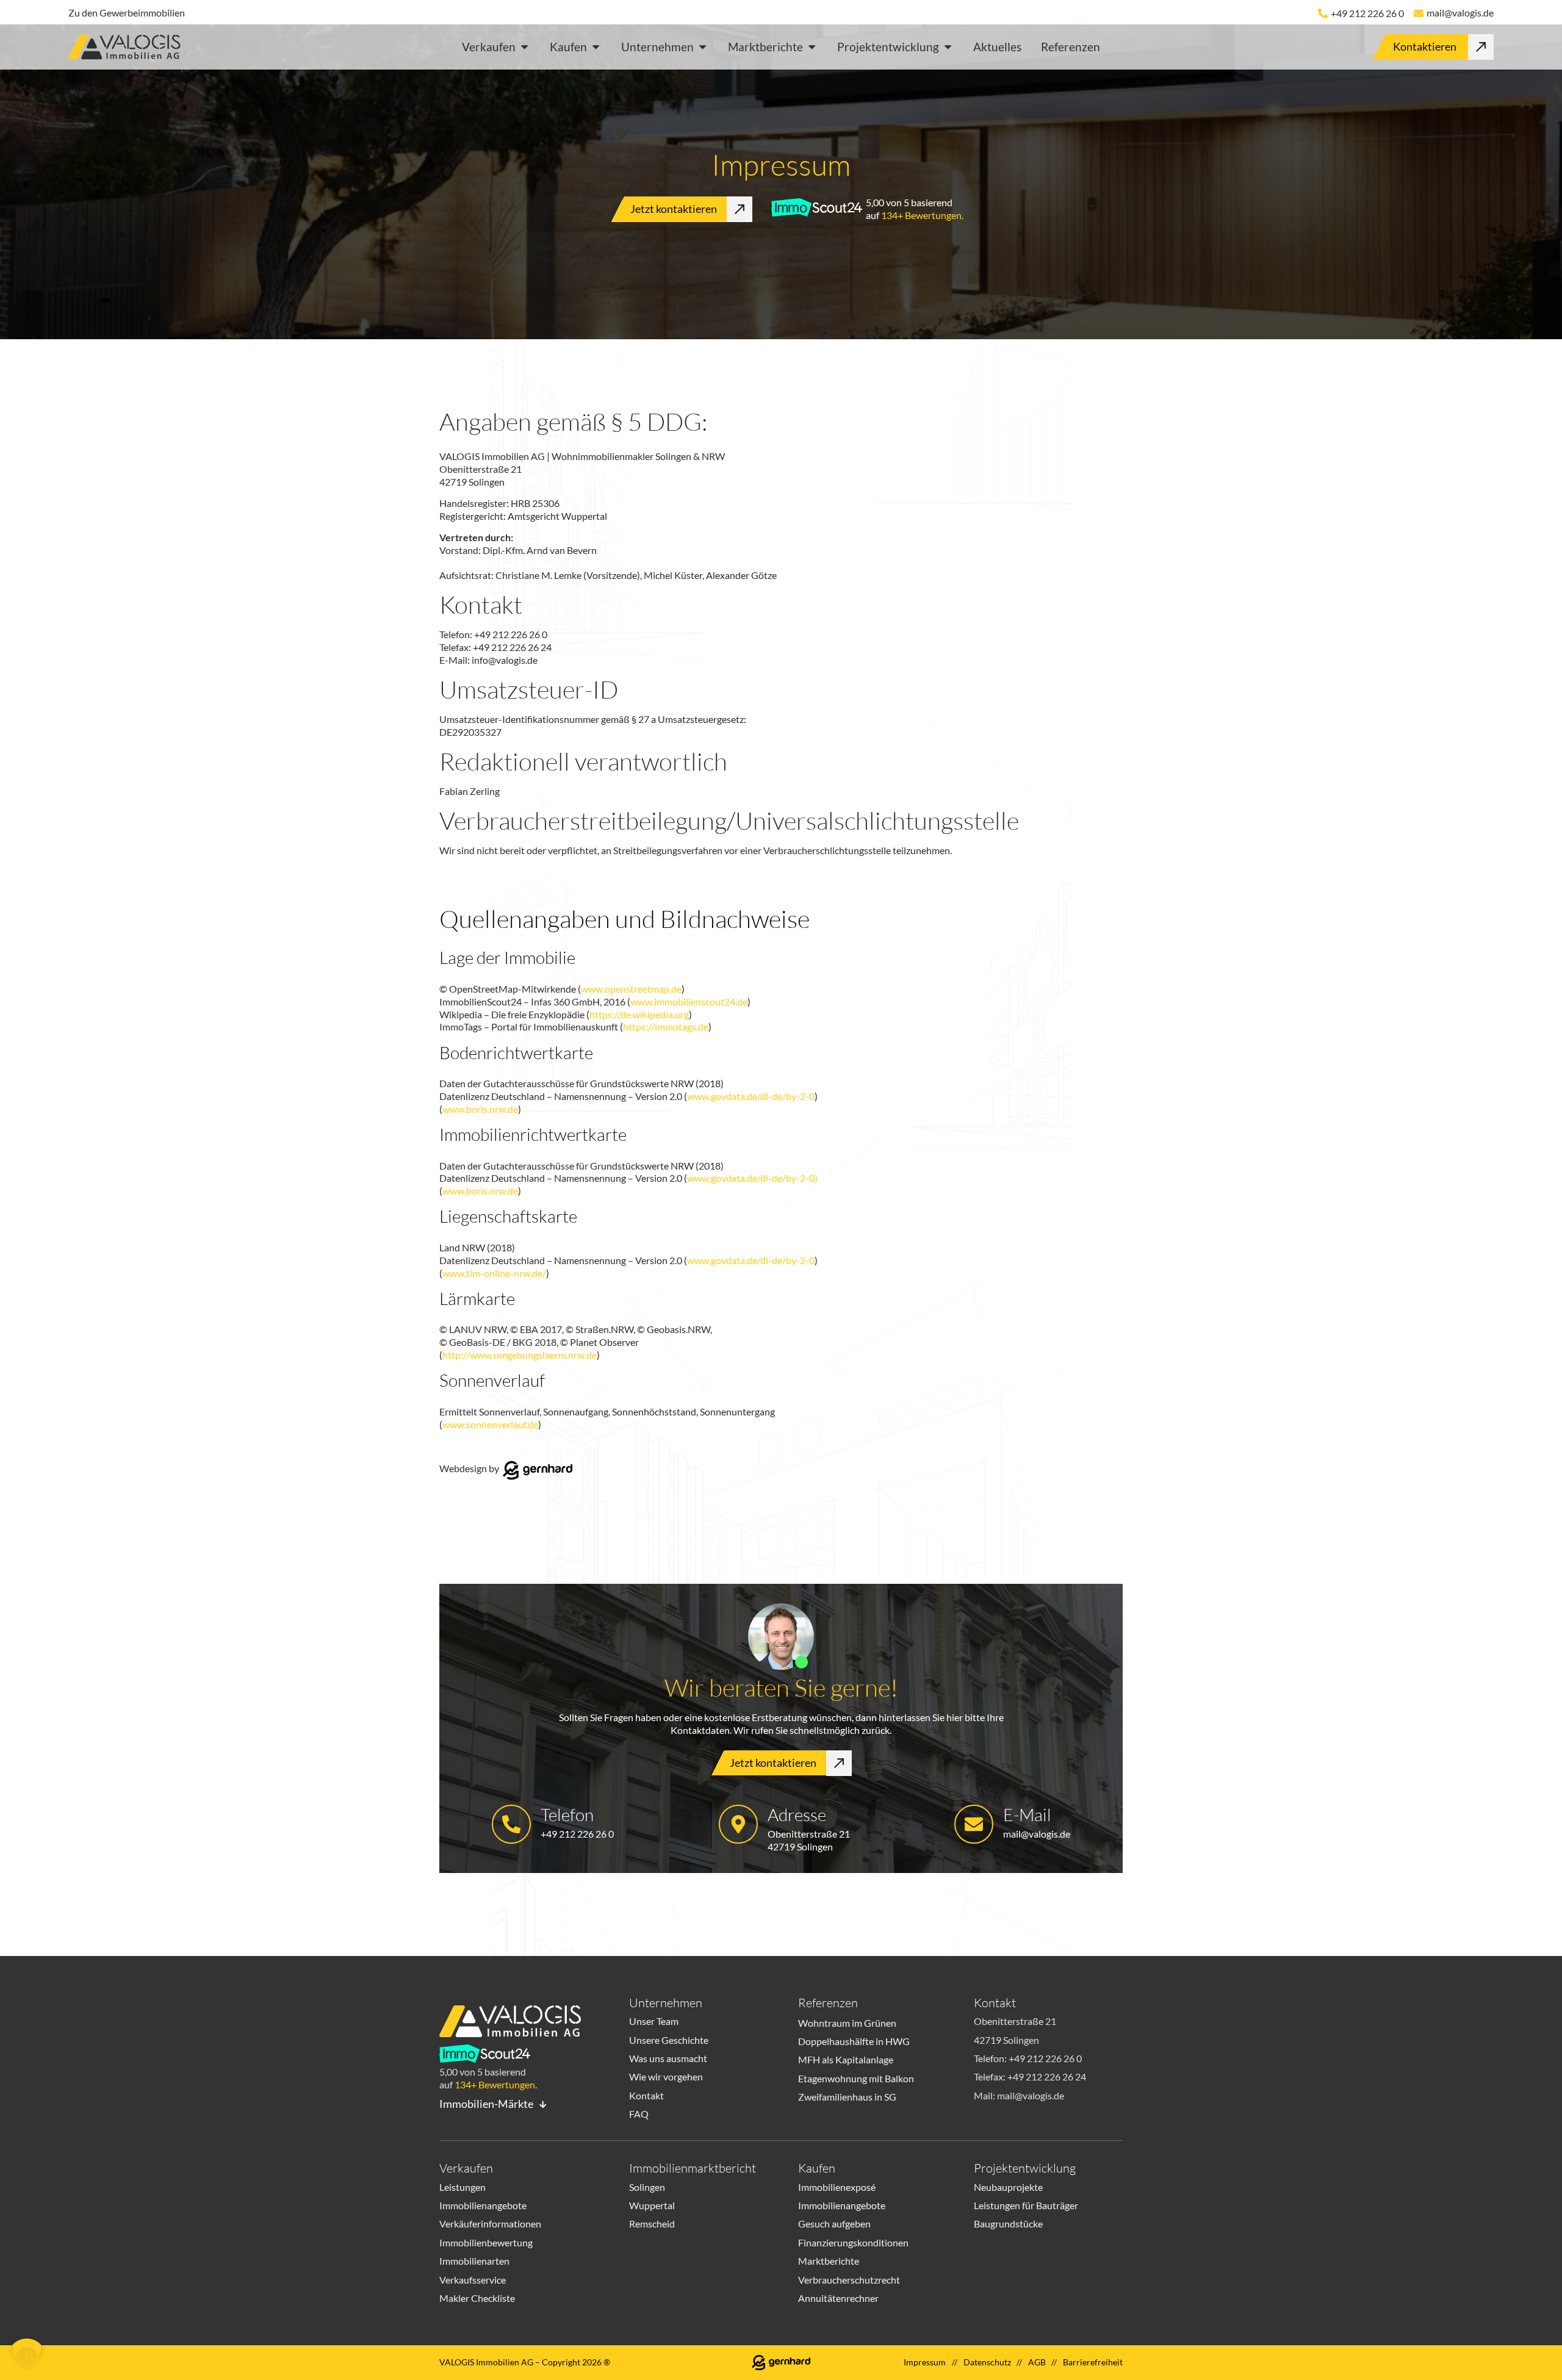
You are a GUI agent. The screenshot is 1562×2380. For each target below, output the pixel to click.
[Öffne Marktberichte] (812, 47)
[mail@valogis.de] (1419, 13)
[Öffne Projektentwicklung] (948, 47)
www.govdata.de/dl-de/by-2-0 (751, 1096)
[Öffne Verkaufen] (524, 47)
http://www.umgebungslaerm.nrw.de (520, 1355)
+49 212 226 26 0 (1367, 13)
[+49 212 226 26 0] (1323, 13)
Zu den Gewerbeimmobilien (127, 13)
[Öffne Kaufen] (596, 47)
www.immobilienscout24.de (689, 1001)
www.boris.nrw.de (480, 1109)
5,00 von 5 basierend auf (915, 209)
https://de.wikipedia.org (639, 1014)
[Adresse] (738, 1824)
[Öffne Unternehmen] (703, 47)
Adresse (797, 1814)
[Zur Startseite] (129, 49)
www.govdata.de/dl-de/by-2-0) (752, 1178)
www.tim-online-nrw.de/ (494, 1273)
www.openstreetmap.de (631, 989)
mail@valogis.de (1460, 13)
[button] (27, 2353)
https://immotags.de (666, 1026)
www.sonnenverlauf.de (490, 1424)
